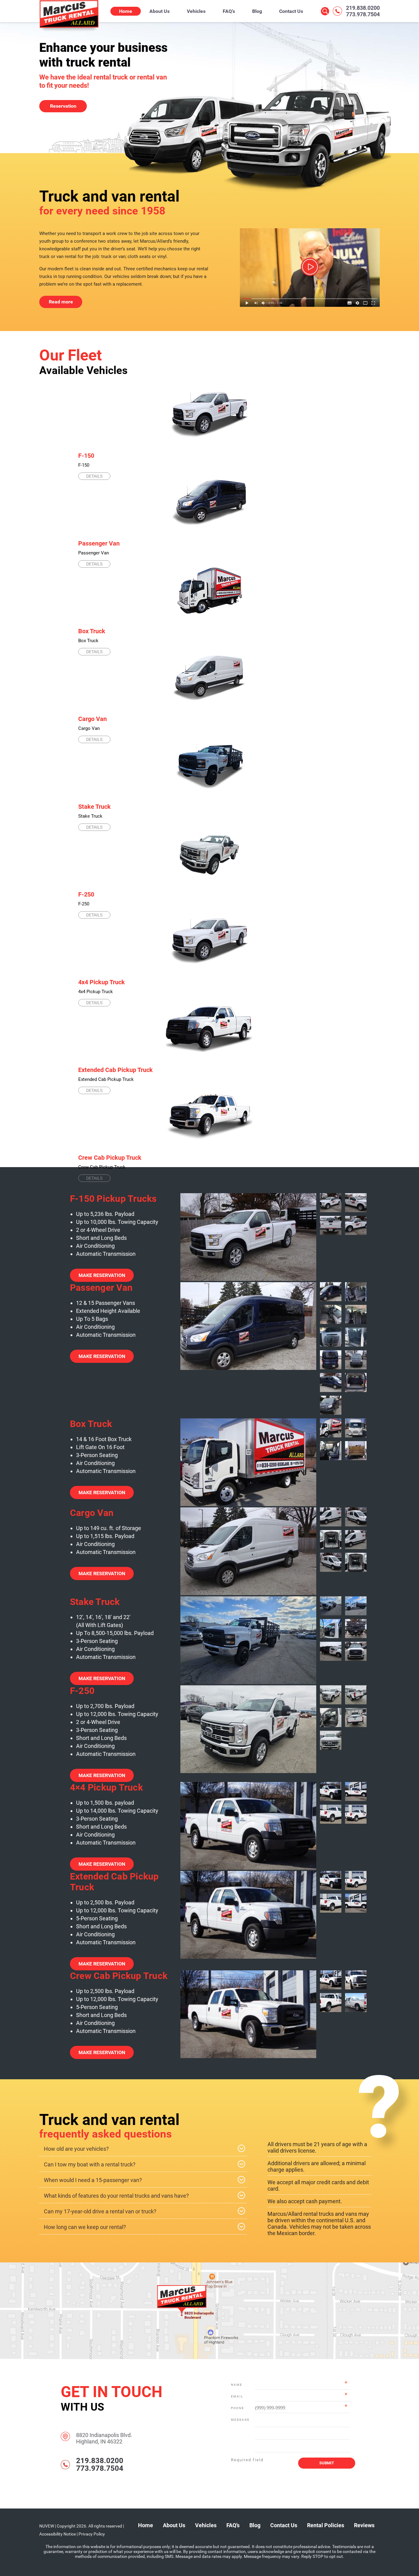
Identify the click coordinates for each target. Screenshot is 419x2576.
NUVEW (47, 2526)
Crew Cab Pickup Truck (110, 1158)
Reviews (364, 2525)
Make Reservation (102, 1275)
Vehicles (196, 11)
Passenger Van (99, 543)
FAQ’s (229, 11)
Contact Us (291, 11)
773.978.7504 (363, 14)
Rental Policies (326, 2525)
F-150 (86, 456)
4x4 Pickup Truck (102, 982)
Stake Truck (94, 807)
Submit (327, 2463)
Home (126, 11)
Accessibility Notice (58, 2534)
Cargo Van (92, 719)
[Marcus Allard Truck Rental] (69, 31)
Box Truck (92, 631)
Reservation (63, 106)
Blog (257, 11)
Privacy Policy (92, 2534)
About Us (160, 11)
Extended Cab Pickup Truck (115, 1070)
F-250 (86, 894)
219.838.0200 (363, 8)
